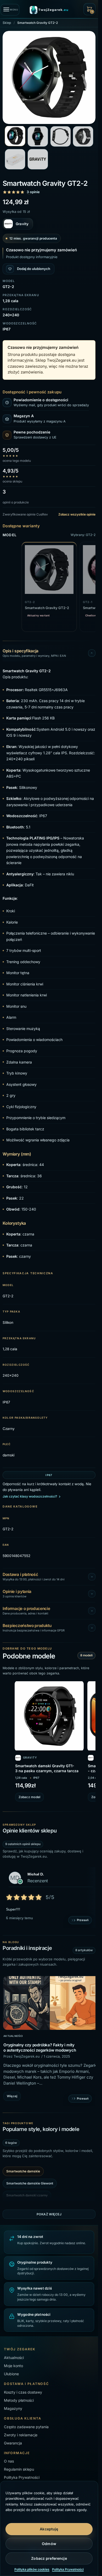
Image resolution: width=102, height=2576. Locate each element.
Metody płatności (19, 2398)
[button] (89, 9)
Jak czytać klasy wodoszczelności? (30, 1496)
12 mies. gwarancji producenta (33, 238)
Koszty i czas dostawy (23, 2390)
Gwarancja (13, 2441)
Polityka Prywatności (68, 2569)
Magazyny (13, 2406)
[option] (49, 2040)
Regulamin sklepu (19, 2467)
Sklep (7, 23)
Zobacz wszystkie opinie (77, 514)
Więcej (12, 2094)
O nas (9, 2459)
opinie (33, 192)
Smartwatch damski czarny (27, 2193)
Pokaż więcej (49, 2212)
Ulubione (11, 2372)
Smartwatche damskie (23, 2169)
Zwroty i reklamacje (21, 2433)
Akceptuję (49, 2529)
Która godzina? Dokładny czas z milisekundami (47, 2043)
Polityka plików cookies (32, 2569)
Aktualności (13, 2034)
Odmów (49, 2544)
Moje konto (13, 2364)
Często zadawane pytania (26, 2424)
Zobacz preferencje (49, 2558)
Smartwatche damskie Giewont (30, 2181)
